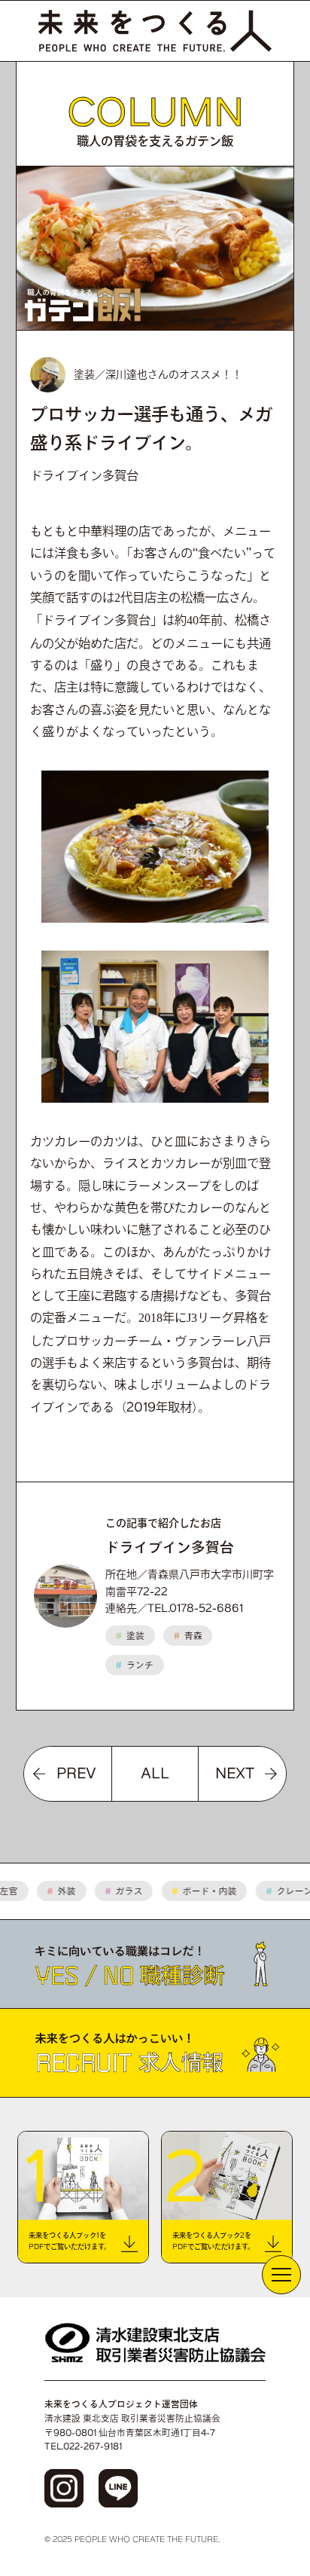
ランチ (135, 1665)
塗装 (130, 1636)
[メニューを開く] (281, 2275)
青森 (188, 1636)
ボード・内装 (195, 1891)
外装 (52, 1891)
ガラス (114, 1891)
